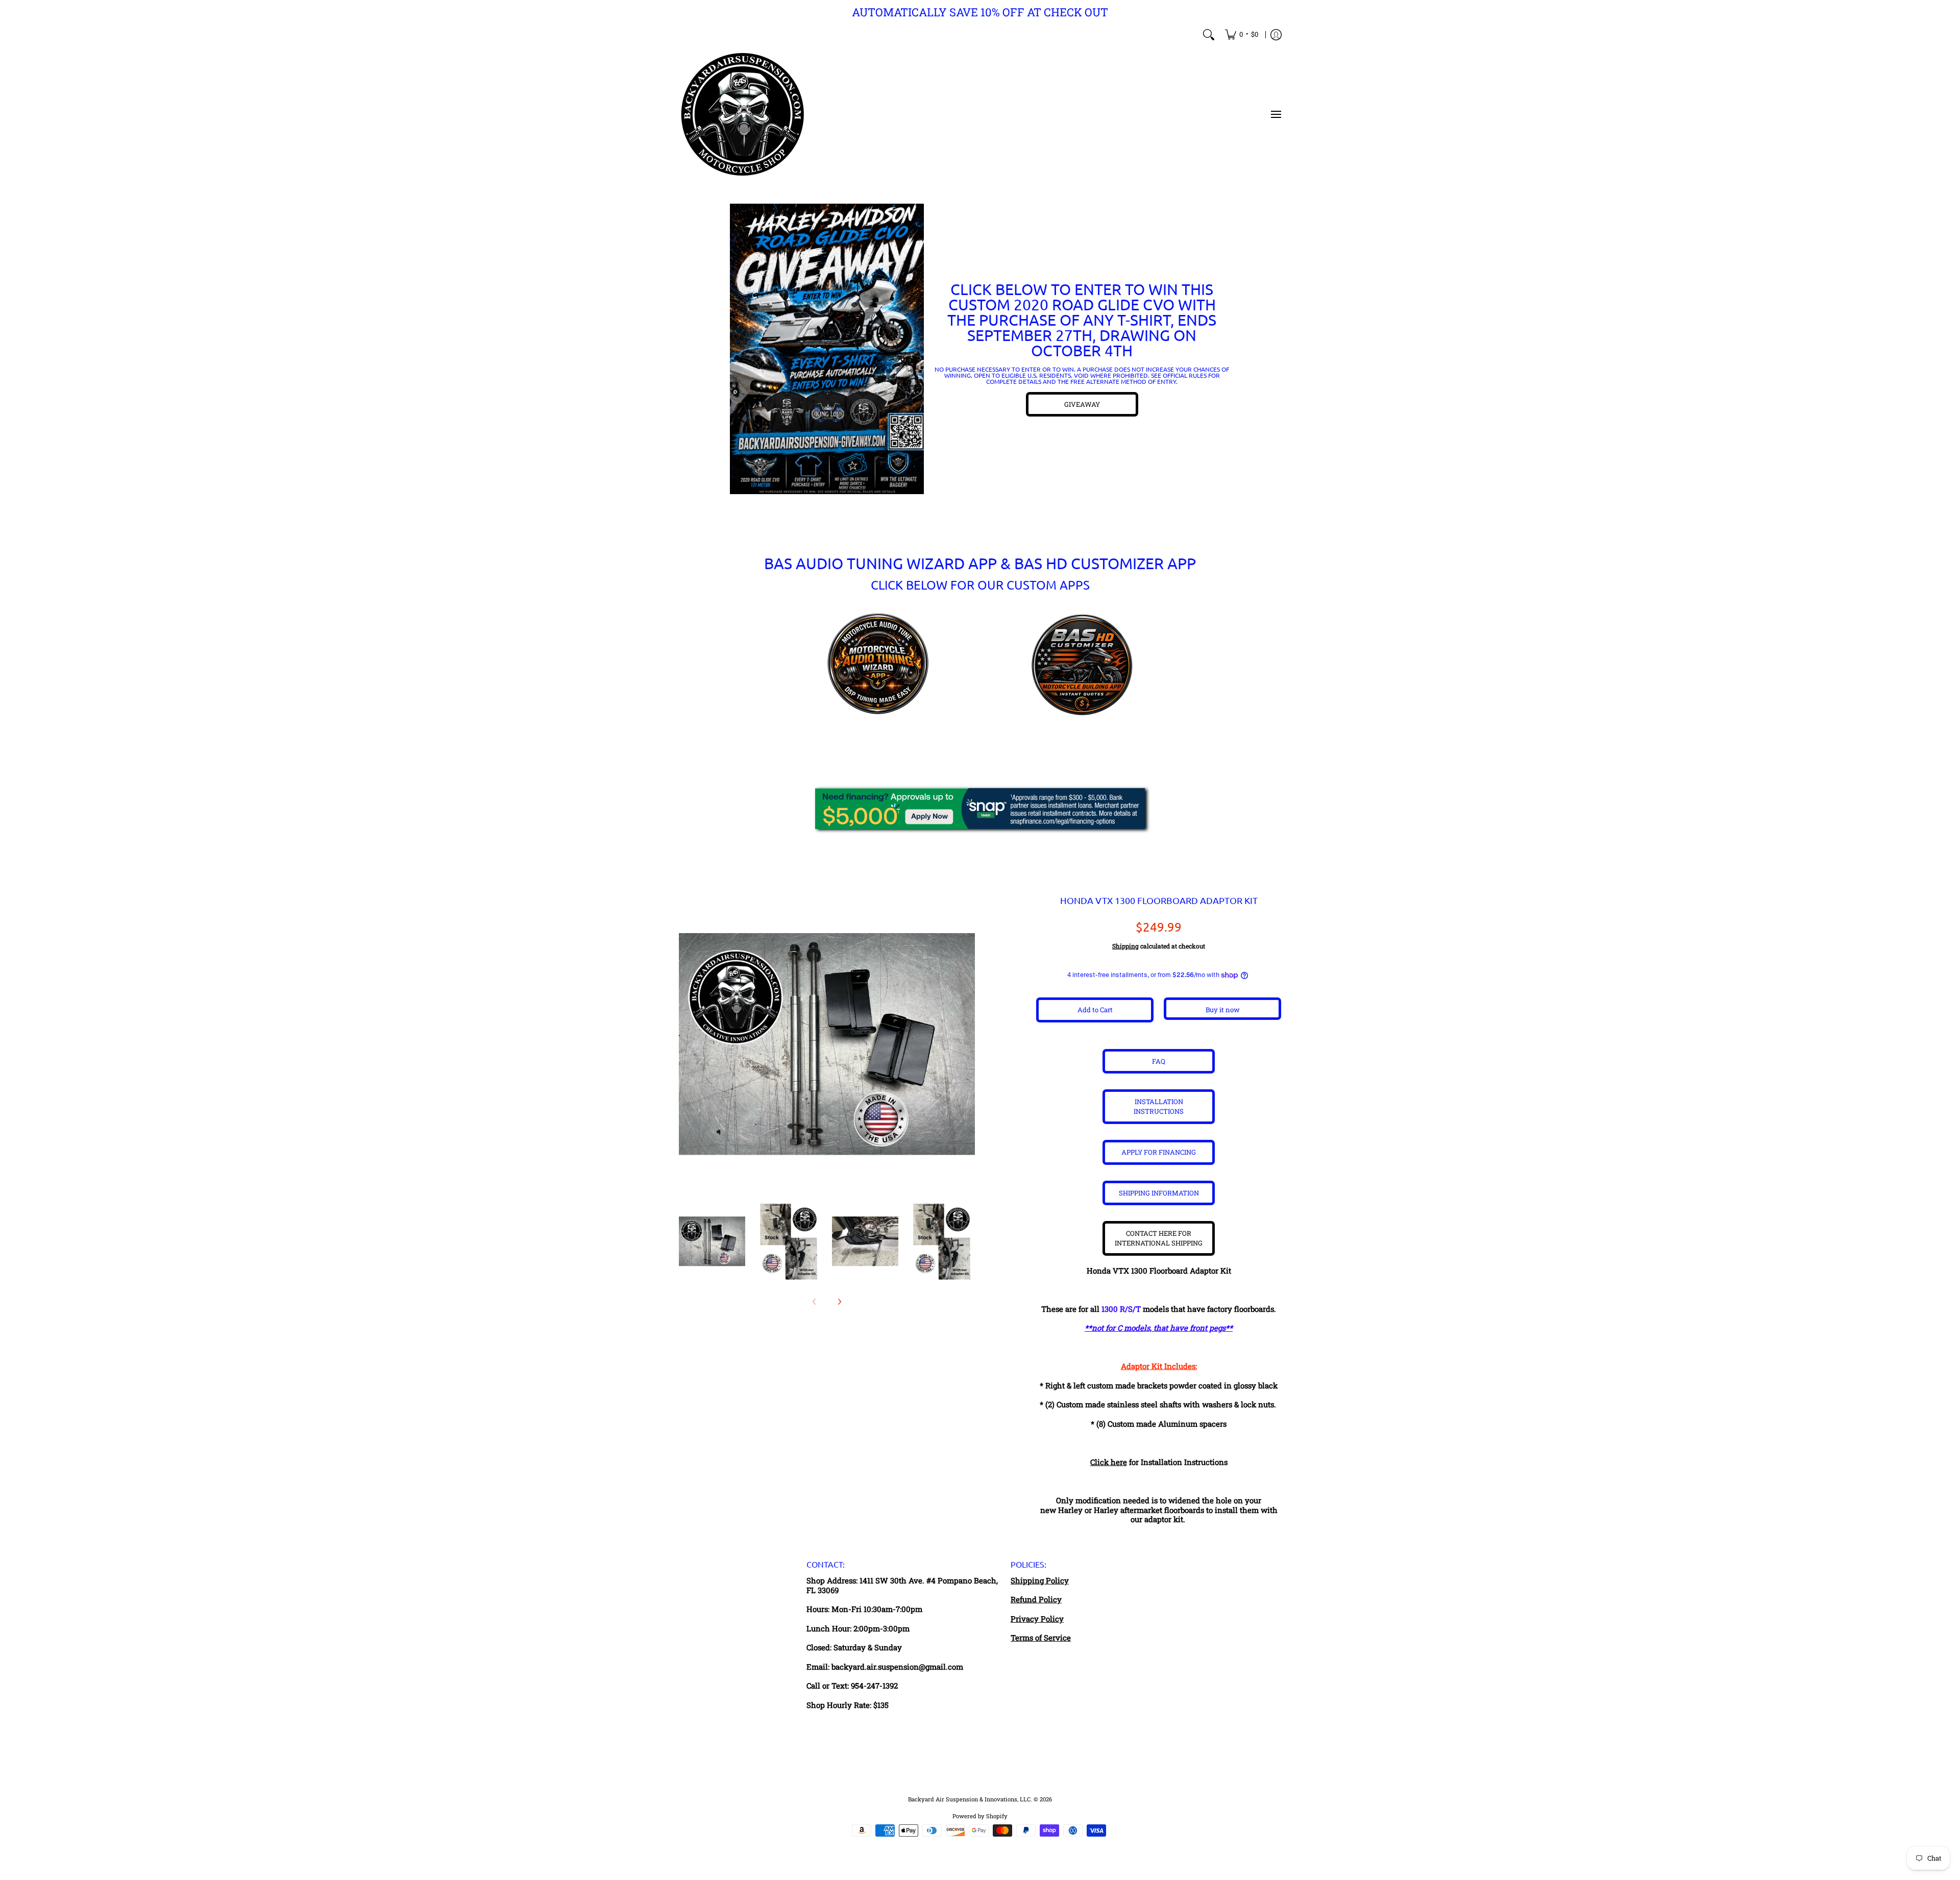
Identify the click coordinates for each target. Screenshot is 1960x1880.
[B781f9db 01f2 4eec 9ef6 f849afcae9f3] (827, 349)
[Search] (1209, 35)
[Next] (839, 1302)
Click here (1109, 1462)
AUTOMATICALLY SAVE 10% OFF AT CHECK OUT (980, 12)
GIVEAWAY (1082, 404)
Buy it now (1223, 1010)
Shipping (1125, 946)
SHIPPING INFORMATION (1159, 1193)
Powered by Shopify (980, 1816)
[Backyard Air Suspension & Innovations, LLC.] (743, 114)
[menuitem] (1242, 35)
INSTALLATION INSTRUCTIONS (1159, 1106)
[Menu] (1276, 114)
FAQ (1159, 1061)
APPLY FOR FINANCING (1159, 1152)
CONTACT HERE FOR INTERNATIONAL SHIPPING (1159, 1238)
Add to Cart (1095, 1010)
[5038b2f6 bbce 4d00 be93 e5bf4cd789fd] (878, 665)
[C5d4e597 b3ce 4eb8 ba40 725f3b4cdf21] (1082, 665)
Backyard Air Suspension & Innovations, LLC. (970, 1799)
